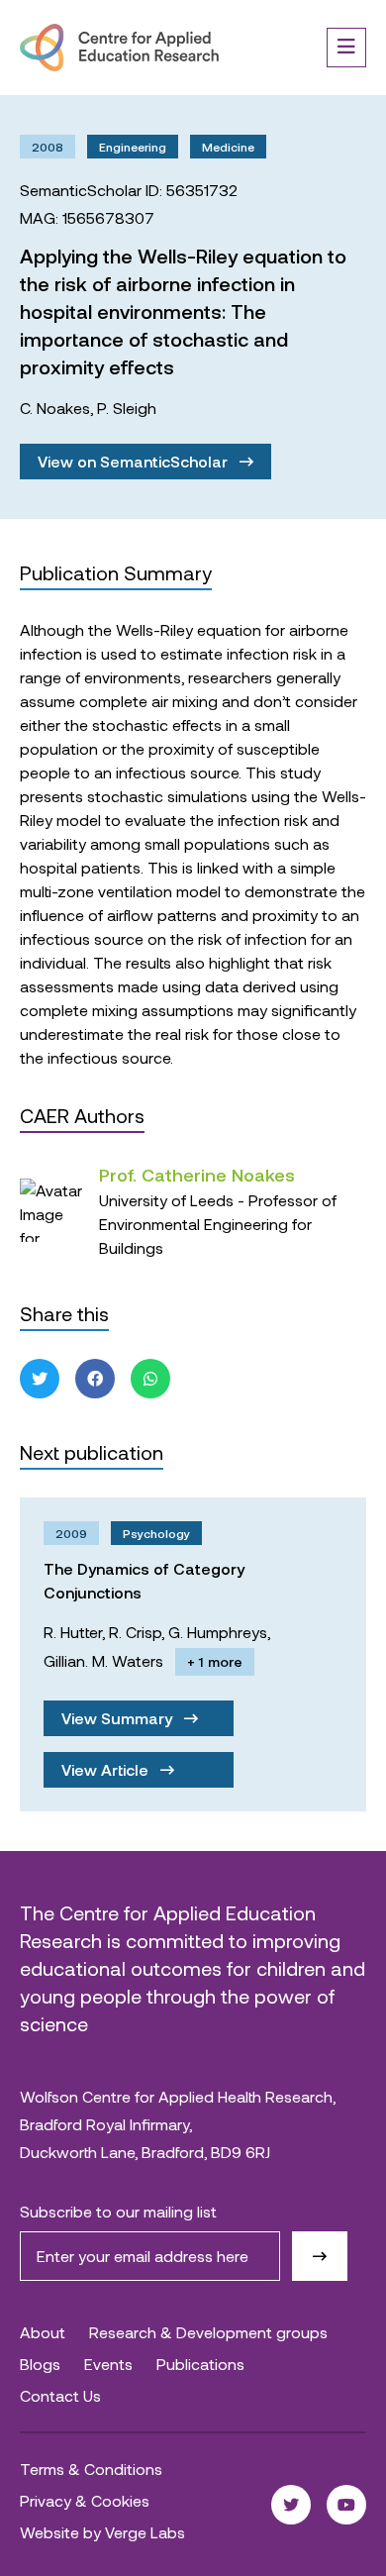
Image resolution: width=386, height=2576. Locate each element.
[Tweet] (40, 1379)
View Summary (119, 1718)
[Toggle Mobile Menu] (346, 48)
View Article (107, 1769)
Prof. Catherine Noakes (197, 1175)
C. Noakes (55, 408)
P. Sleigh (127, 408)
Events (108, 2364)
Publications (200, 2364)
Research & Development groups (208, 2332)
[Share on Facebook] (95, 1379)
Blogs (40, 2364)
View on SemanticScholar (135, 461)
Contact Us (60, 2395)
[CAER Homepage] (119, 48)
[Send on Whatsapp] (150, 1379)
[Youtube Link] (346, 2505)
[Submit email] (320, 2256)
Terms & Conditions (91, 2469)
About (43, 2332)
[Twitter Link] (291, 2505)
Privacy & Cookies (85, 2500)
